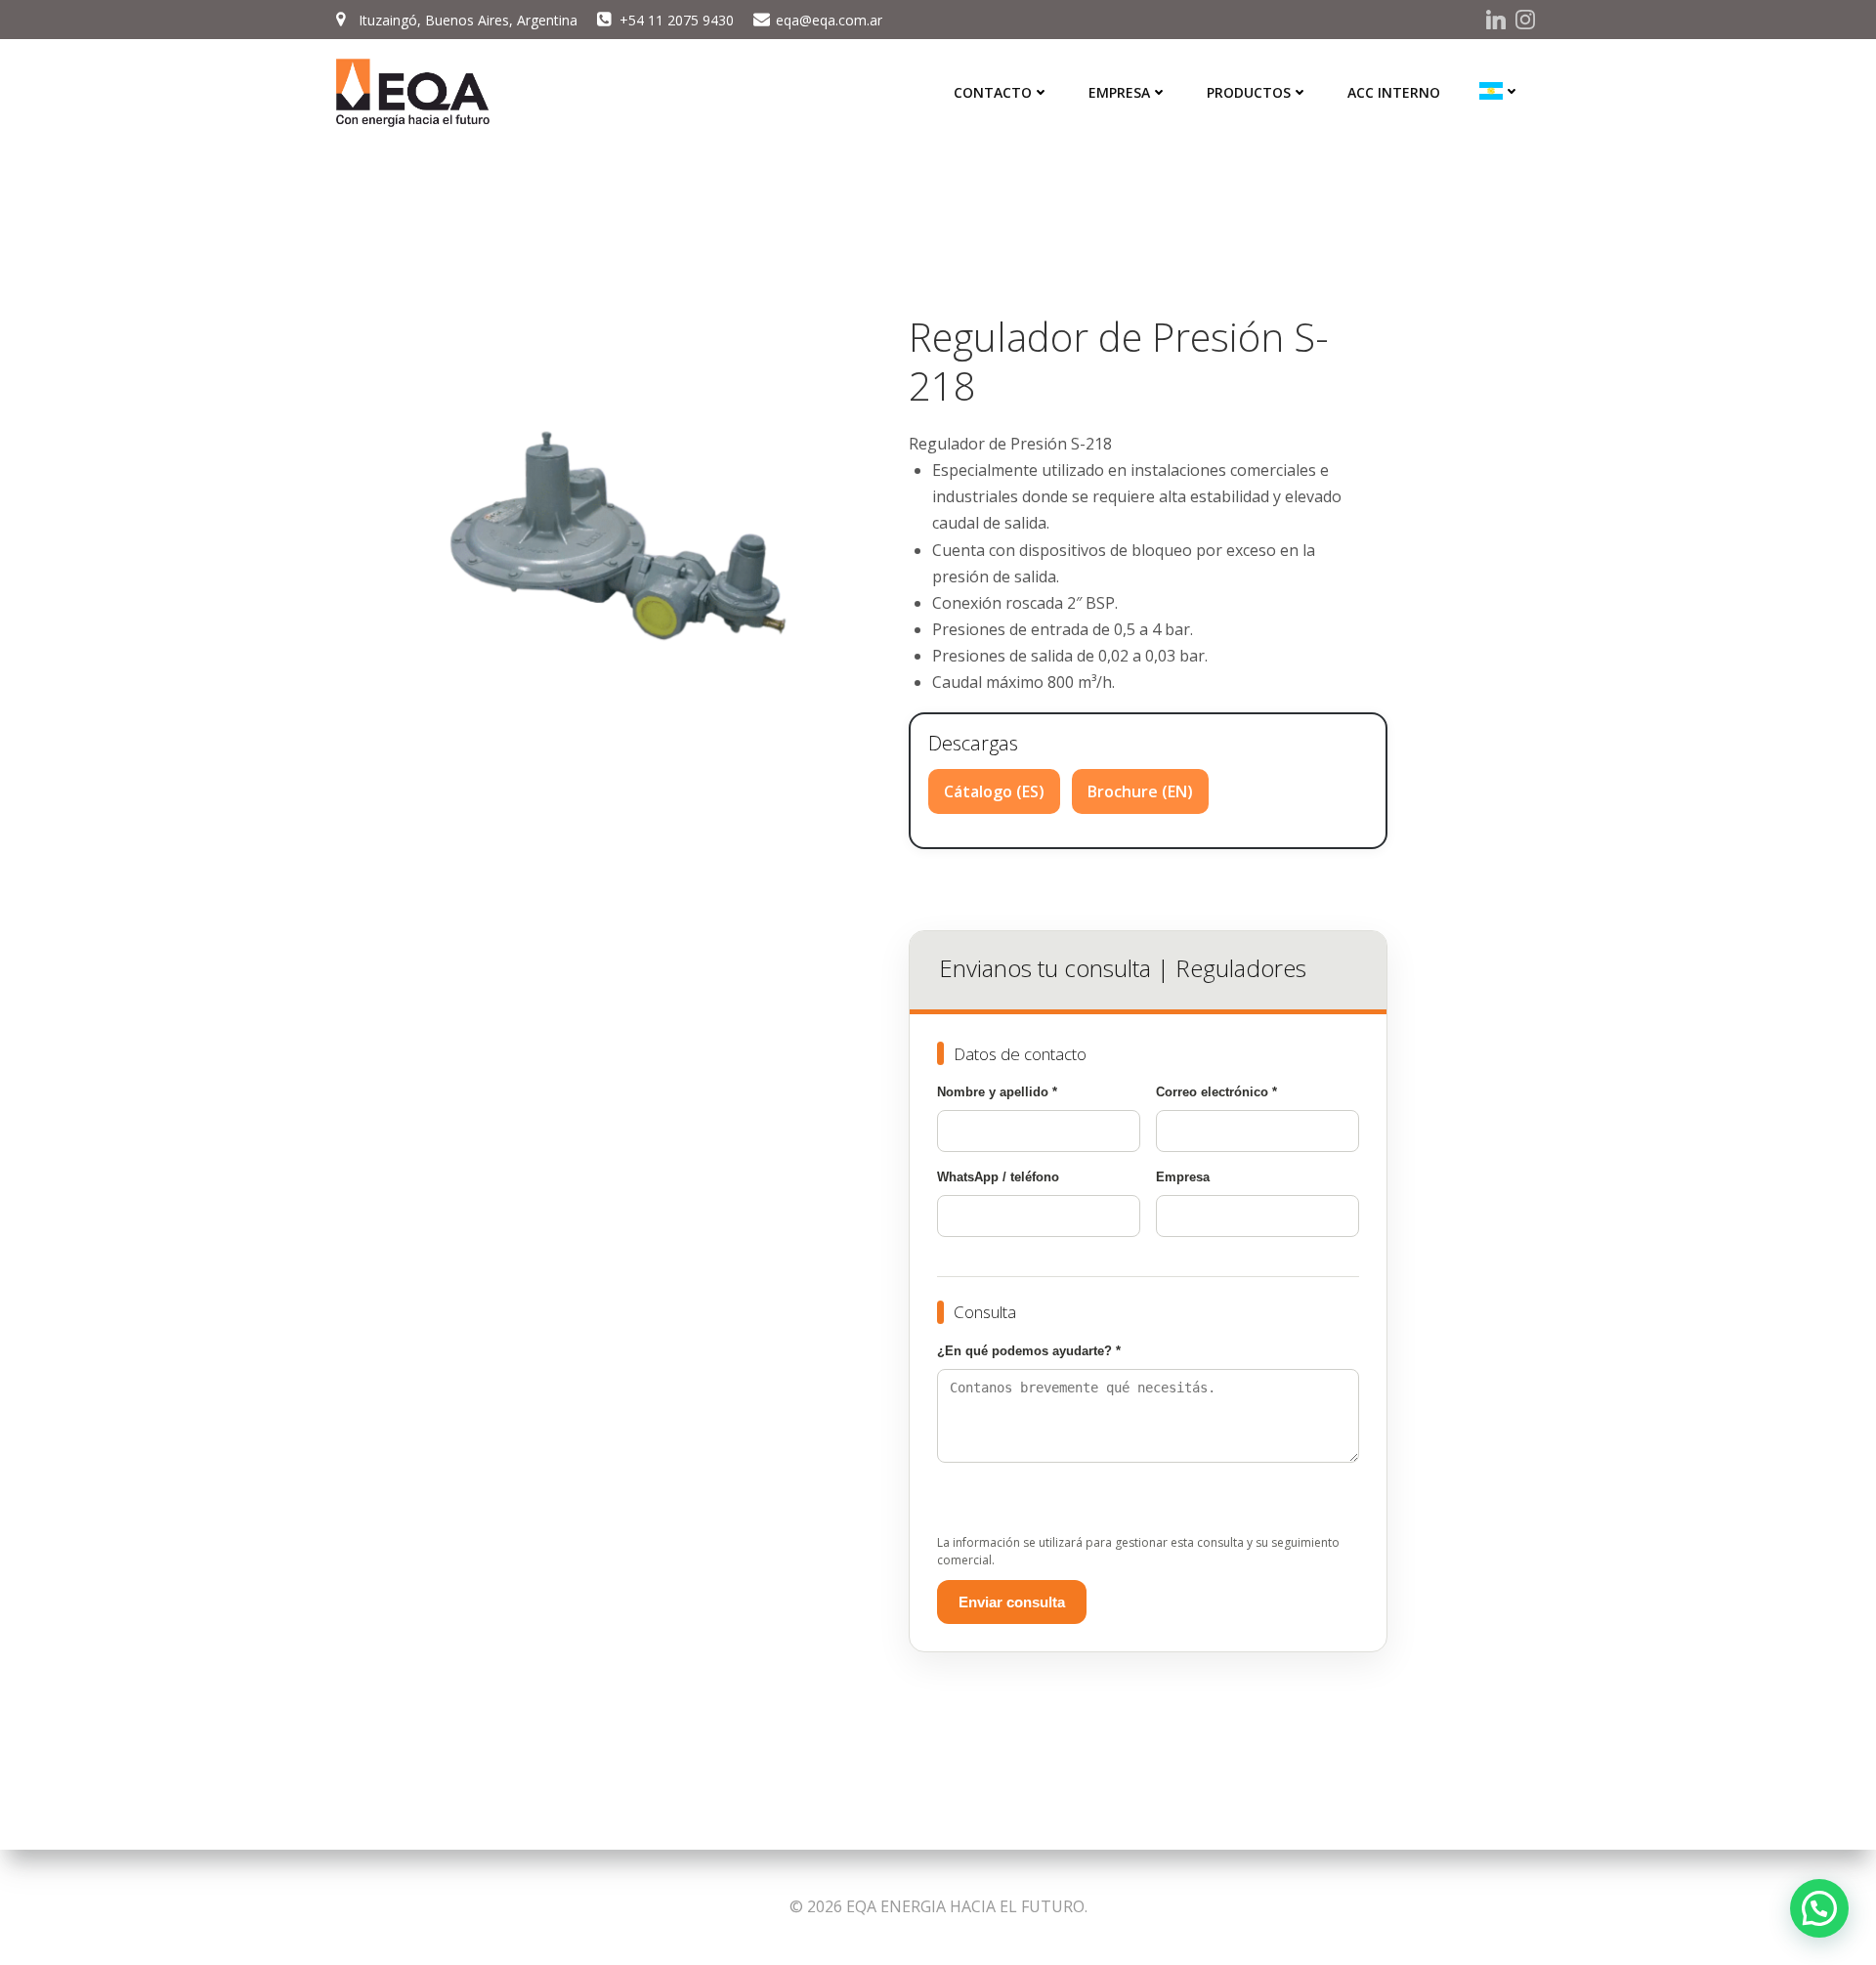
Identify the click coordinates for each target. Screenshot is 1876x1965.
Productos (1249, 92)
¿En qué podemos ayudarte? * (1029, 1351)
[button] (1819, 1908)
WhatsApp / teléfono (998, 1177)
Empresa (1119, 92)
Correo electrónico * (1216, 1092)
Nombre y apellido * (997, 1092)
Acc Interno (1394, 92)
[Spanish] (1500, 91)
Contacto (993, 92)
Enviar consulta (1012, 1602)
